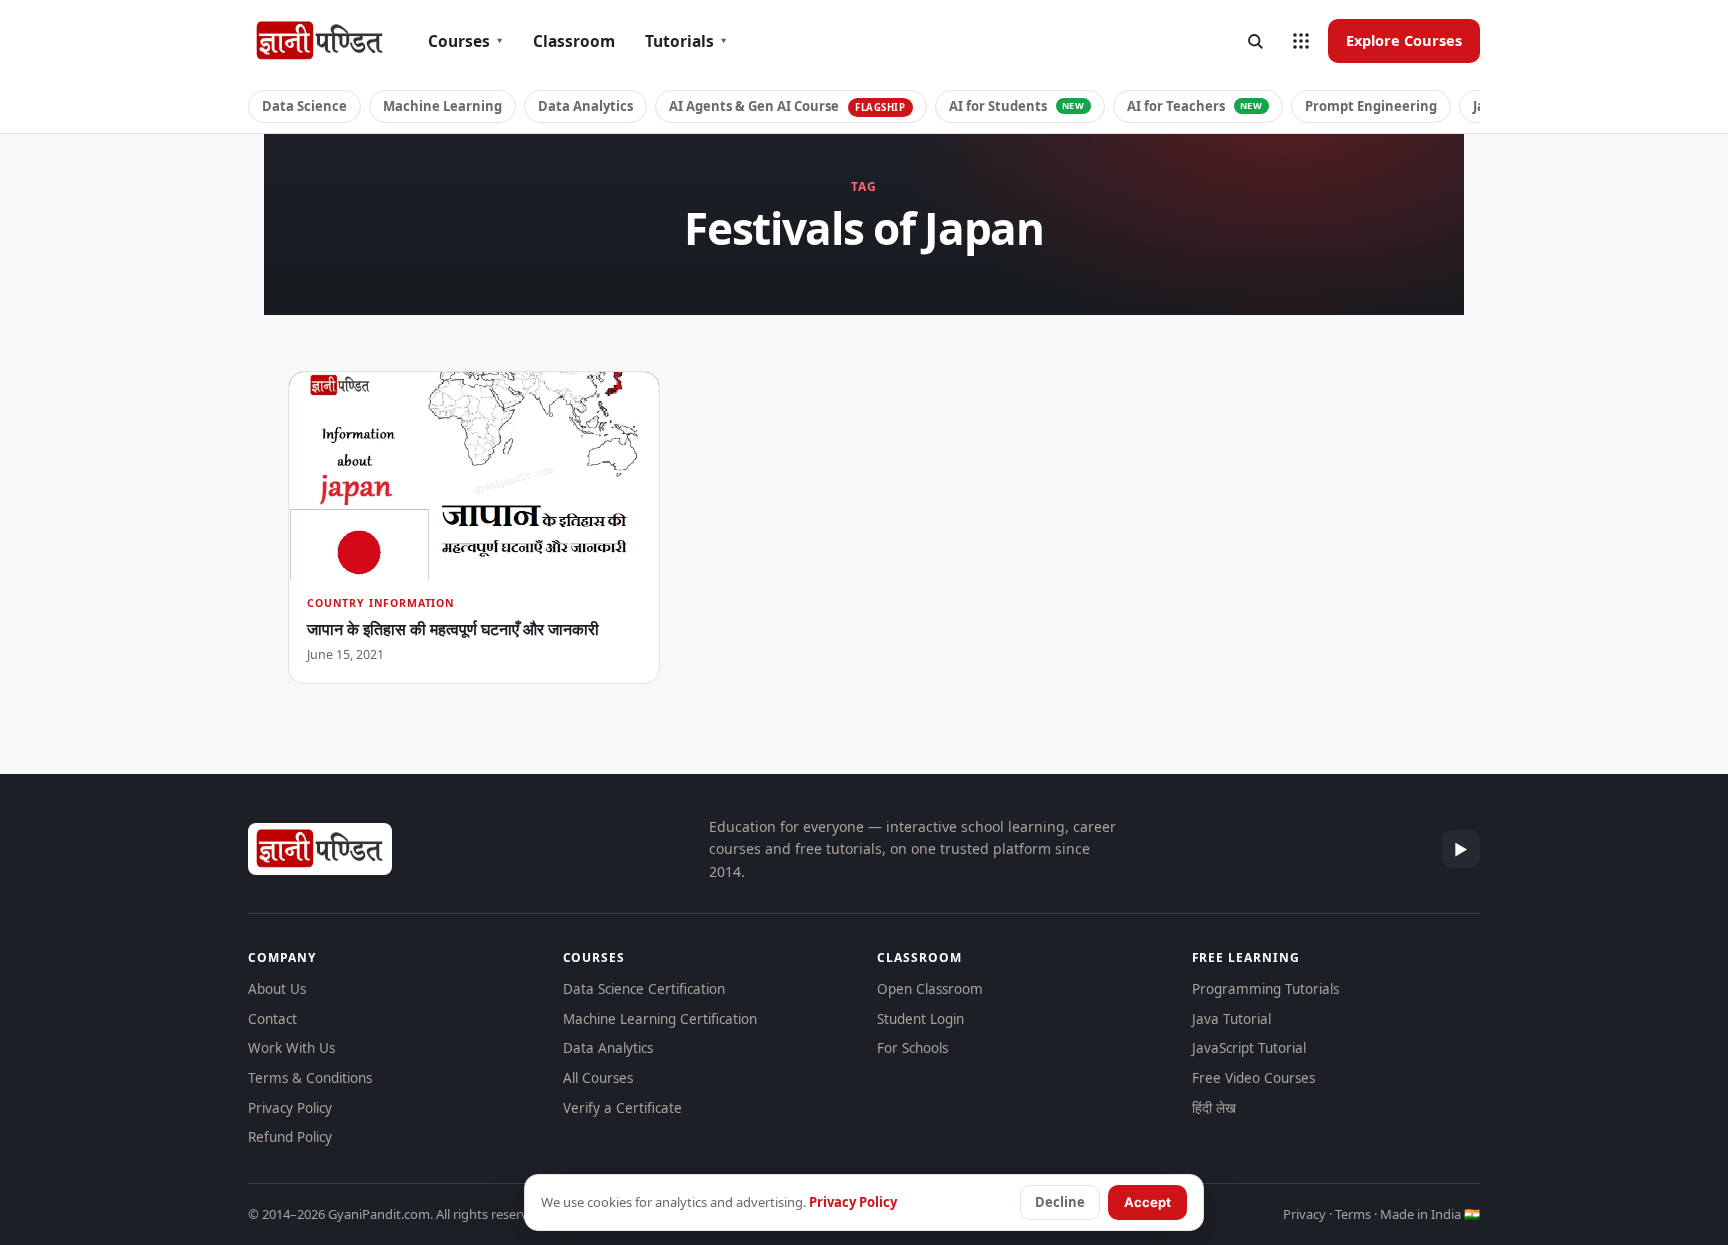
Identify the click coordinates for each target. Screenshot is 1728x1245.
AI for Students (1017, 106)
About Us (277, 989)
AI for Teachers (1195, 106)
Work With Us (291, 1048)
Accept (1147, 1202)
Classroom (574, 41)
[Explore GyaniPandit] (1301, 41)
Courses (465, 41)
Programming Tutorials (1265, 989)
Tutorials (686, 41)
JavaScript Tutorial (1249, 1048)
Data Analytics (585, 106)
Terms (1353, 1214)
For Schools (912, 1048)
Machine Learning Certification (660, 1019)
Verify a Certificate (622, 1108)
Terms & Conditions (310, 1078)
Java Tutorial (1231, 1019)
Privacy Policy (290, 1108)
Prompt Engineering (1371, 106)
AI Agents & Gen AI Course (787, 106)
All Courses (598, 1078)
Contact (272, 1019)
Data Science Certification (644, 989)
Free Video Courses (1253, 1078)
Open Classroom (930, 989)
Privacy (1304, 1214)
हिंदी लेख (1214, 1108)
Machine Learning (442, 106)
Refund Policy (290, 1137)
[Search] (1255, 41)
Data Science (304, 106)
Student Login (920, 1019)
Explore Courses (1404, 40)
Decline (1060, 1202)
